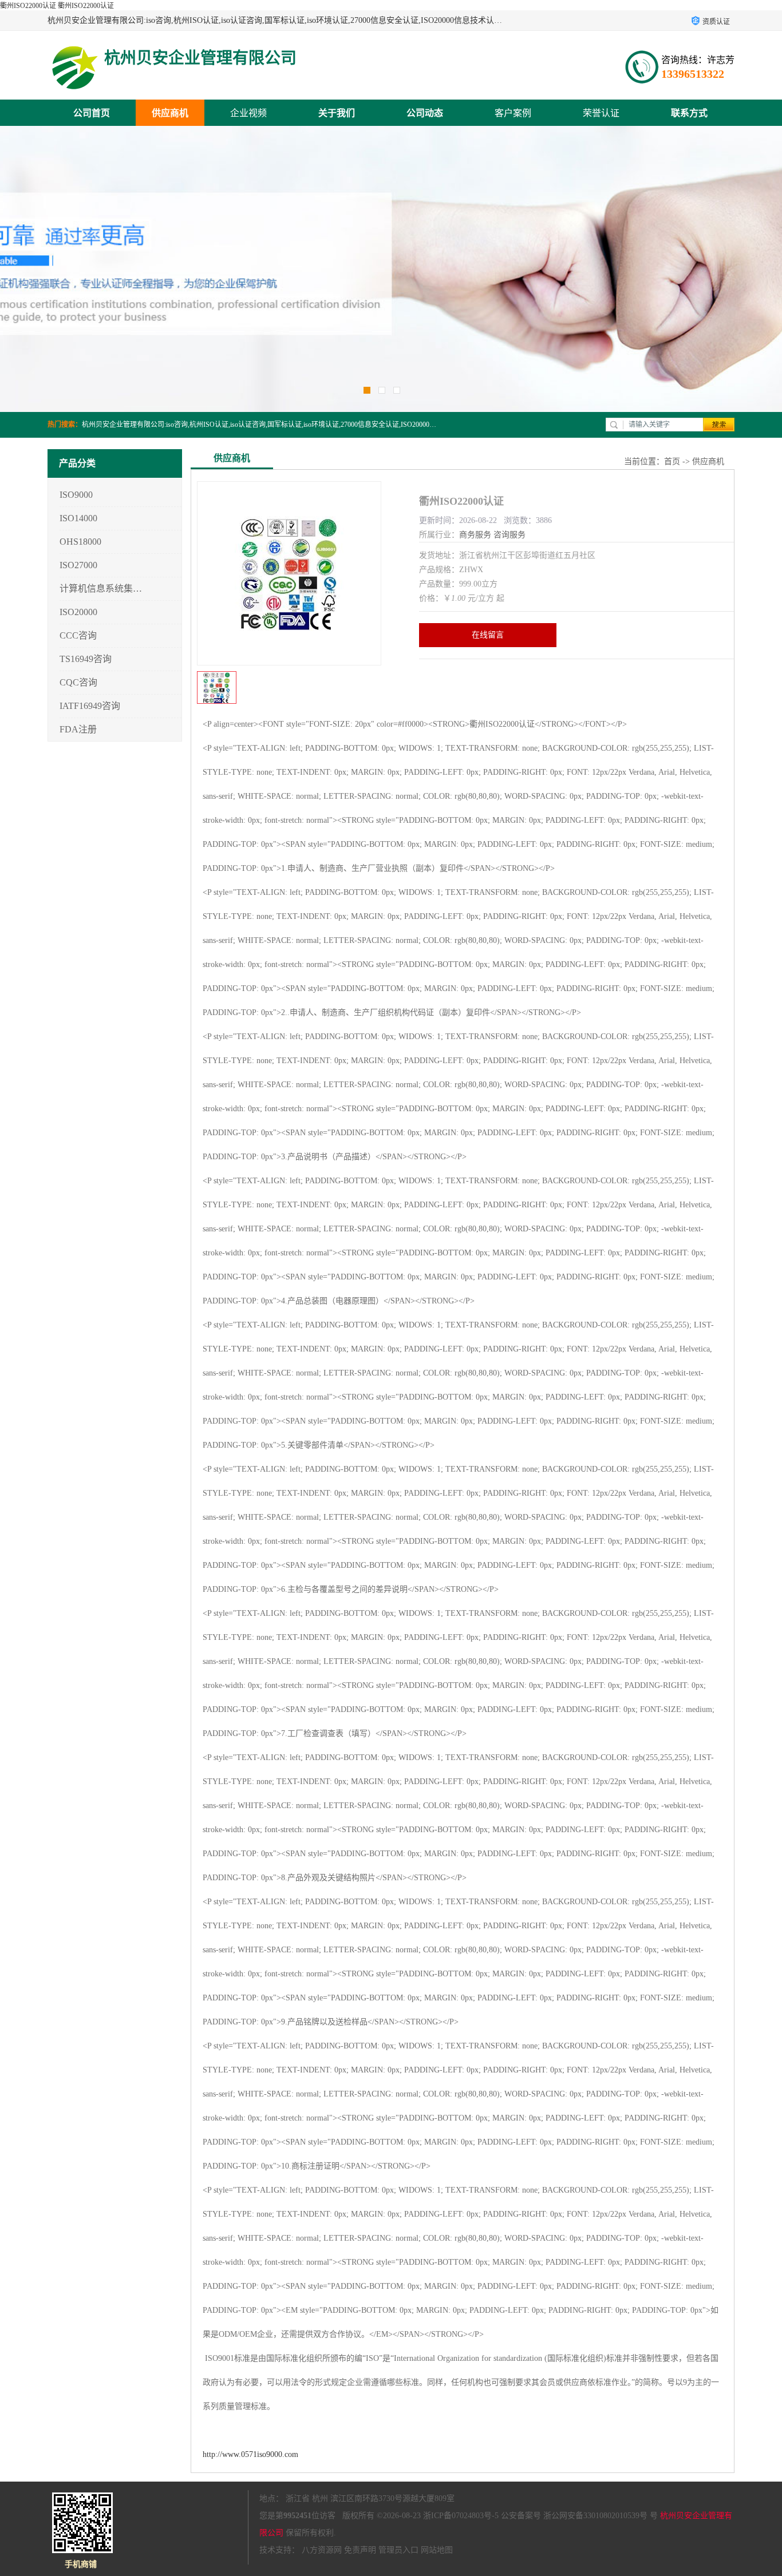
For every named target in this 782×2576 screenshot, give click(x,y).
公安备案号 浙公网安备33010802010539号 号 (579, 2516)
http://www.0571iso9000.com (250, 2454)
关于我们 (337, 113)
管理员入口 (398, 2550)
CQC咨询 (78, 682)
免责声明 (360, 2550)
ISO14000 (78, 518)
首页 (672, 461)
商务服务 (475, 535)
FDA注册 (78, 729)
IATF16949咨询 (90, 706)
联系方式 (689, 113)
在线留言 (488, 635)
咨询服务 (510, 535)
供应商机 (170, 113)
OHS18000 (80, 542)
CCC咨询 (78, 635)
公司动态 (425, 113)
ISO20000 (78, 612)
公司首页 (92, 113)
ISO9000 (76, 495)
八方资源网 (322, 2550)
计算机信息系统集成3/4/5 (101, 588)
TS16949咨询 (86, 659)
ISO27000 (78, 565)
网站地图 (437, 2550)
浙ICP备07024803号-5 (461, 2516)
